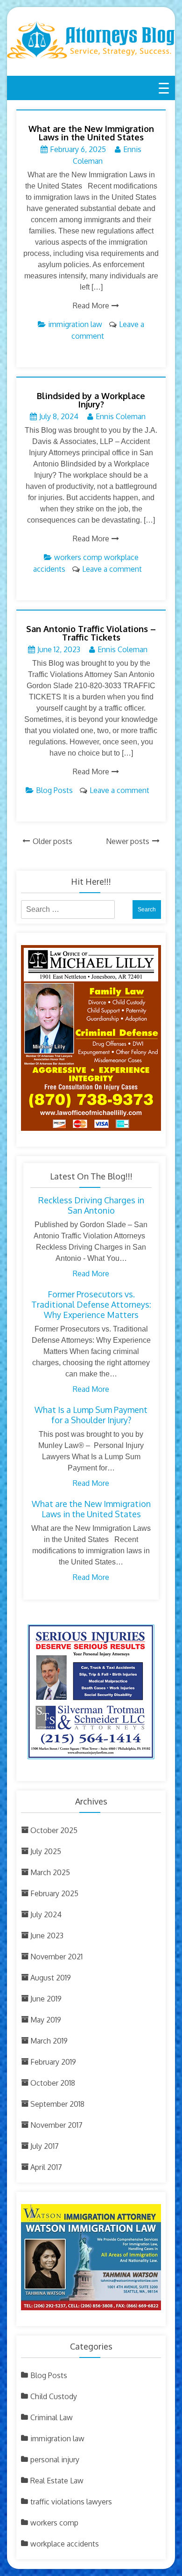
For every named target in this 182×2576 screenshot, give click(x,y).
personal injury (55, 2460)
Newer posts (128, 841)
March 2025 (50, 1872)
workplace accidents (65, 2544)
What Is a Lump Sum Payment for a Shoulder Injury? (91, 1415)
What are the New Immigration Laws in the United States (91, 133)
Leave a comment (112, 569)
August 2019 (51, 1978)
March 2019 (49, 2041)
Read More (91, 306)
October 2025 (54, 1830)
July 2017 (45, 2146)
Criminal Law (52, 2417)
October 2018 (53, 2083)
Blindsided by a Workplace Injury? (91, 400)
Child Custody (54, 2396)
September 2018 (57, 2104)
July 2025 (46, 1851)
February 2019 (53, 2062)
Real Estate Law (57, 2481)
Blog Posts (54, 790)
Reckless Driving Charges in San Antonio (91, 1205)
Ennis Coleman (121, 416)
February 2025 (54, 1893)
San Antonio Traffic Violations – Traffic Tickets (91, 633)
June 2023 (47, 1936)
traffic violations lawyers (71, 2502)
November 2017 (56, 2125)
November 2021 (56, 1957)
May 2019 (46, 2020)
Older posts (52, 841)
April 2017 (46, 2167)
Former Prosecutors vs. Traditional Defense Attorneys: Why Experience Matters (91, 1304)
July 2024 (46, 1914)
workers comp (78, 557)
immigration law (75, 324)
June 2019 (46, 1999)
